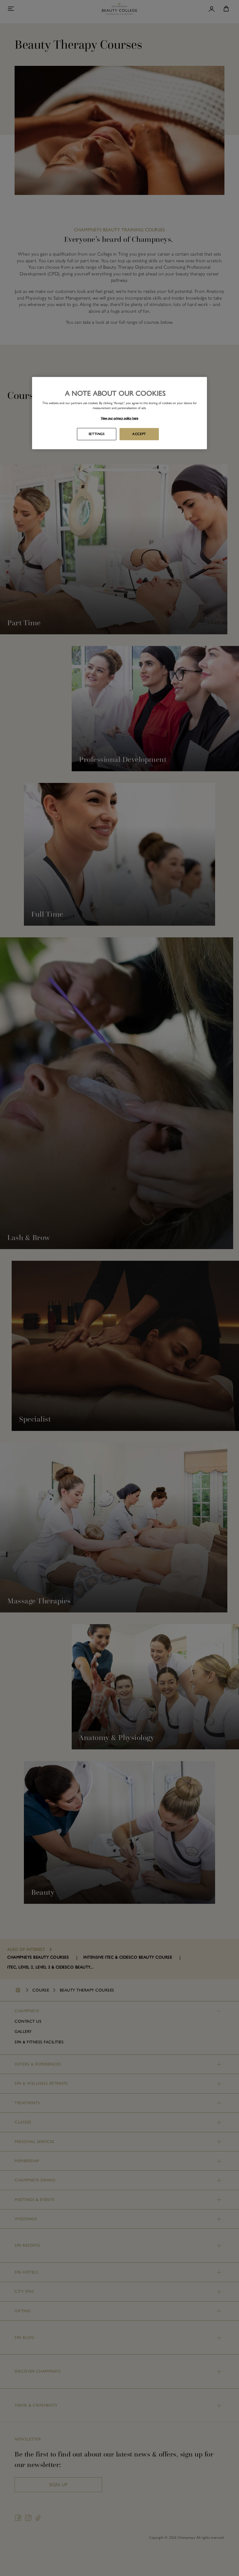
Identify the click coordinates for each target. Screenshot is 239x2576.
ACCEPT (139, 434)
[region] (119, 413)
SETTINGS (97, 434)
